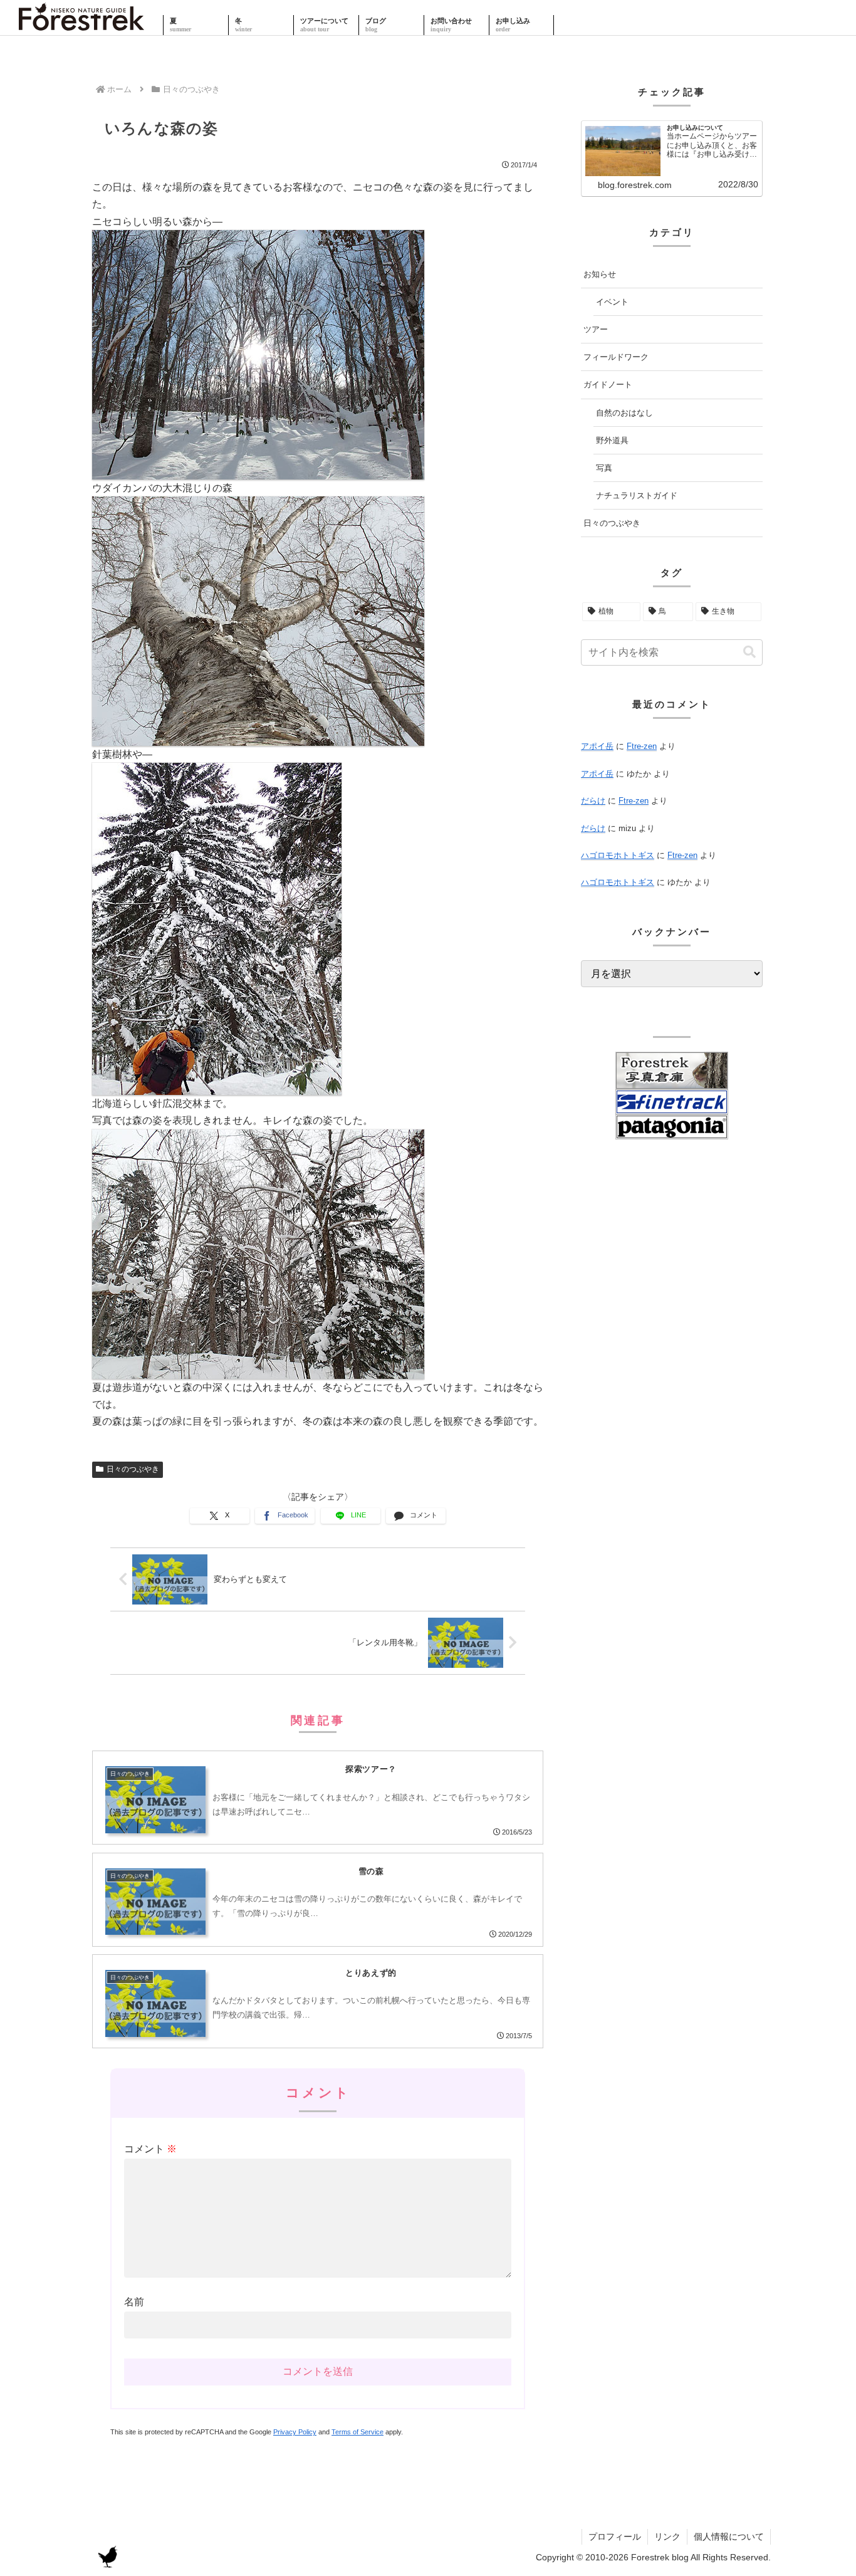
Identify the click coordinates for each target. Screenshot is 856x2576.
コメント (150, 2149)
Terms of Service (358, 2432)
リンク (667, 2537)
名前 (134, 2302)
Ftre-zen (642, 746)
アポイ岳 (597, 746)
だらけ (593, 801)
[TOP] (81, 25)
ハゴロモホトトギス (618, 855)
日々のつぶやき (133, 1469)
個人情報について (729, 2537)
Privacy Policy (295, 2432)
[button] (749, 652)
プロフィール (615, 2537)
